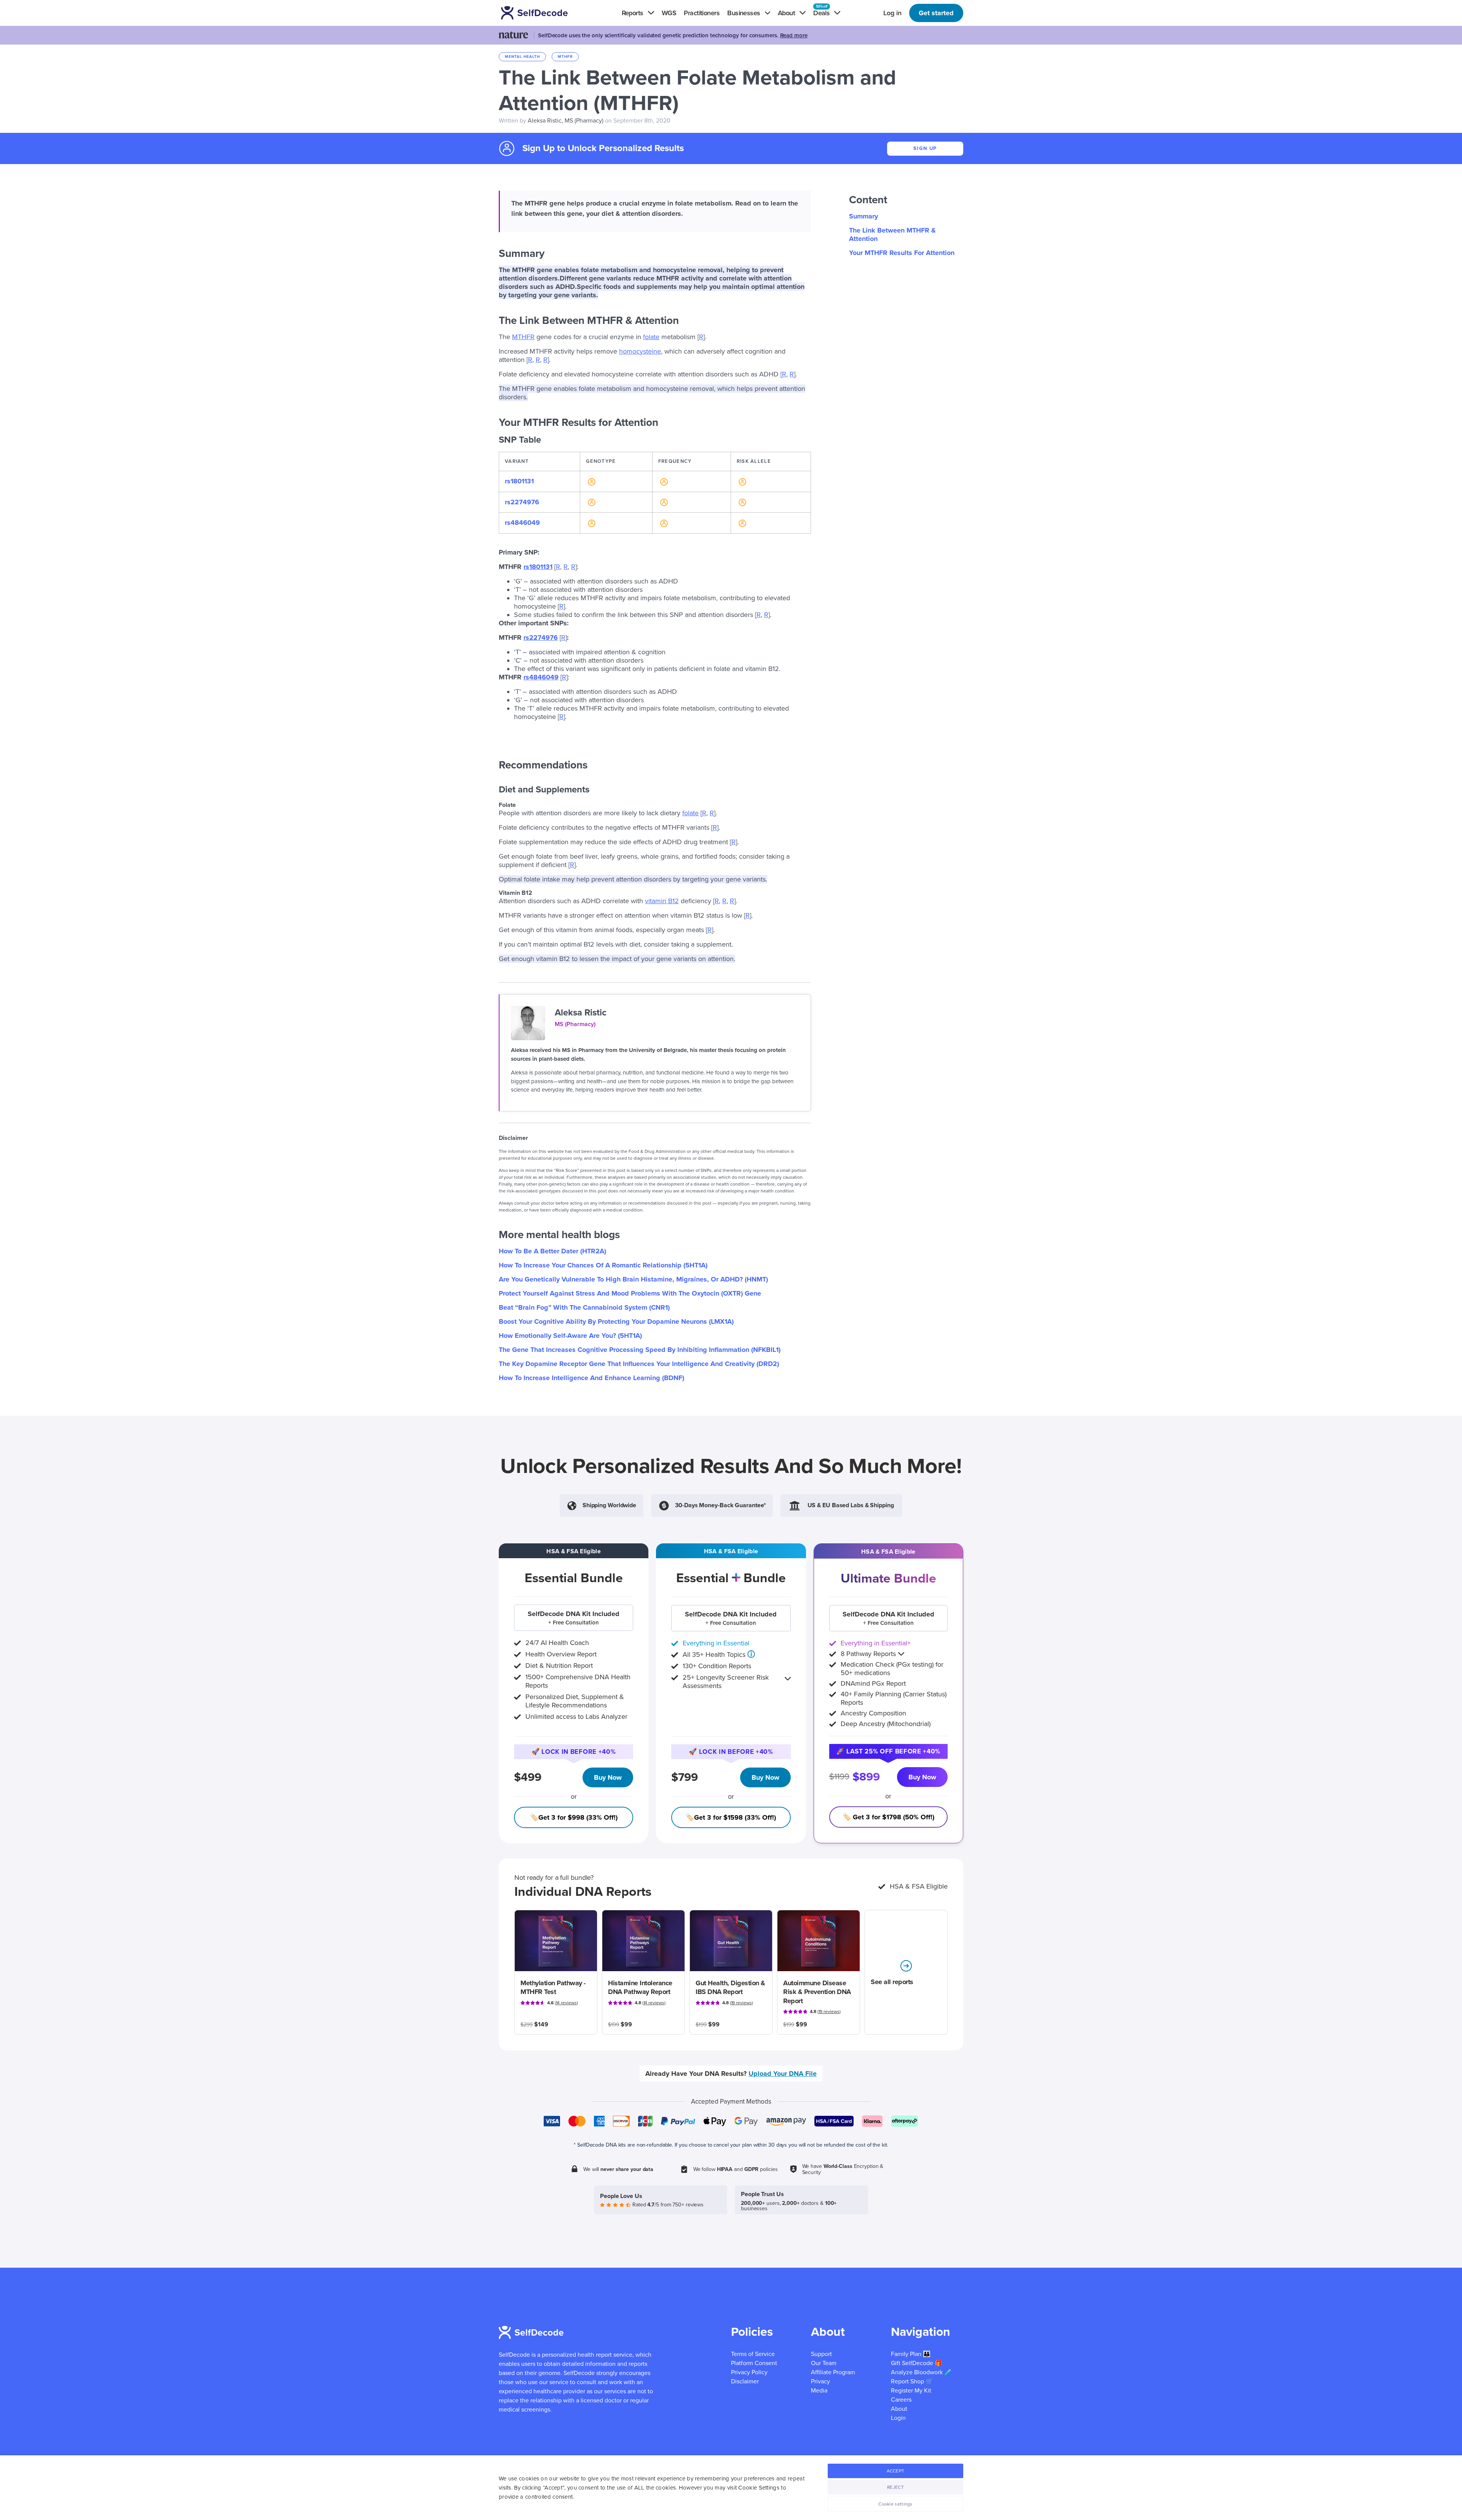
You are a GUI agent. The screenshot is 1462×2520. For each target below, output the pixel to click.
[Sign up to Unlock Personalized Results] (591, 481)
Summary (863, 216)
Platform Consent (754, 2363)
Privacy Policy (749, 2372)
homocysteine (640, 351)
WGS (669, 13)
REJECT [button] (895, 2487)
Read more (794, 35)
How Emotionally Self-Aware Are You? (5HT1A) (570, 1336)
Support (821, 2354)
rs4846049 (522, 523)
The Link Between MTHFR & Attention (892, 234)
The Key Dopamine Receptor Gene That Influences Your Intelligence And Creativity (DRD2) (639, 1364)
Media (819, 2391)
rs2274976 (522, 502)
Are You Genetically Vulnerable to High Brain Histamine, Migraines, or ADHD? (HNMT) (633, 1279)
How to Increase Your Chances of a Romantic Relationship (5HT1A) (603, 1265)
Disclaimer (745, 2381)
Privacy (820, 2381)
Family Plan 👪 (911, 2354)
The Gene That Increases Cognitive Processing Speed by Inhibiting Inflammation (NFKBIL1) (640, 1350)
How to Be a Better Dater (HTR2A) (552, 1251)
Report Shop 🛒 (912, 2381)
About (899, 2409)
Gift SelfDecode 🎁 (917, 2363)
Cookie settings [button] (895, 2504)
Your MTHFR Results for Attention (902, 253)
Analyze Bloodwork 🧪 (921, 2372)
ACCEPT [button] (896, 2471)
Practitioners (702, 13)
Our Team (824, 2363)
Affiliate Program (833, 2372)
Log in (892, 13)
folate (651, 337)
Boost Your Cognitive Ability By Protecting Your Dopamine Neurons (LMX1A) (616, 1321)
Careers (901, 2400)
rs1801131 (519, 481)
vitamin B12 (662, 901)
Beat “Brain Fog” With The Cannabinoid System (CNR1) (584, 1307)
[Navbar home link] (545, 13)
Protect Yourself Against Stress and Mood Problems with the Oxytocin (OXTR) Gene (630, 1293)
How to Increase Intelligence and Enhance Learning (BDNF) (591, 1378)
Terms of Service (753, 2354)
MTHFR (523, 337)
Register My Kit (911, 2391)
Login (898, 2418)
